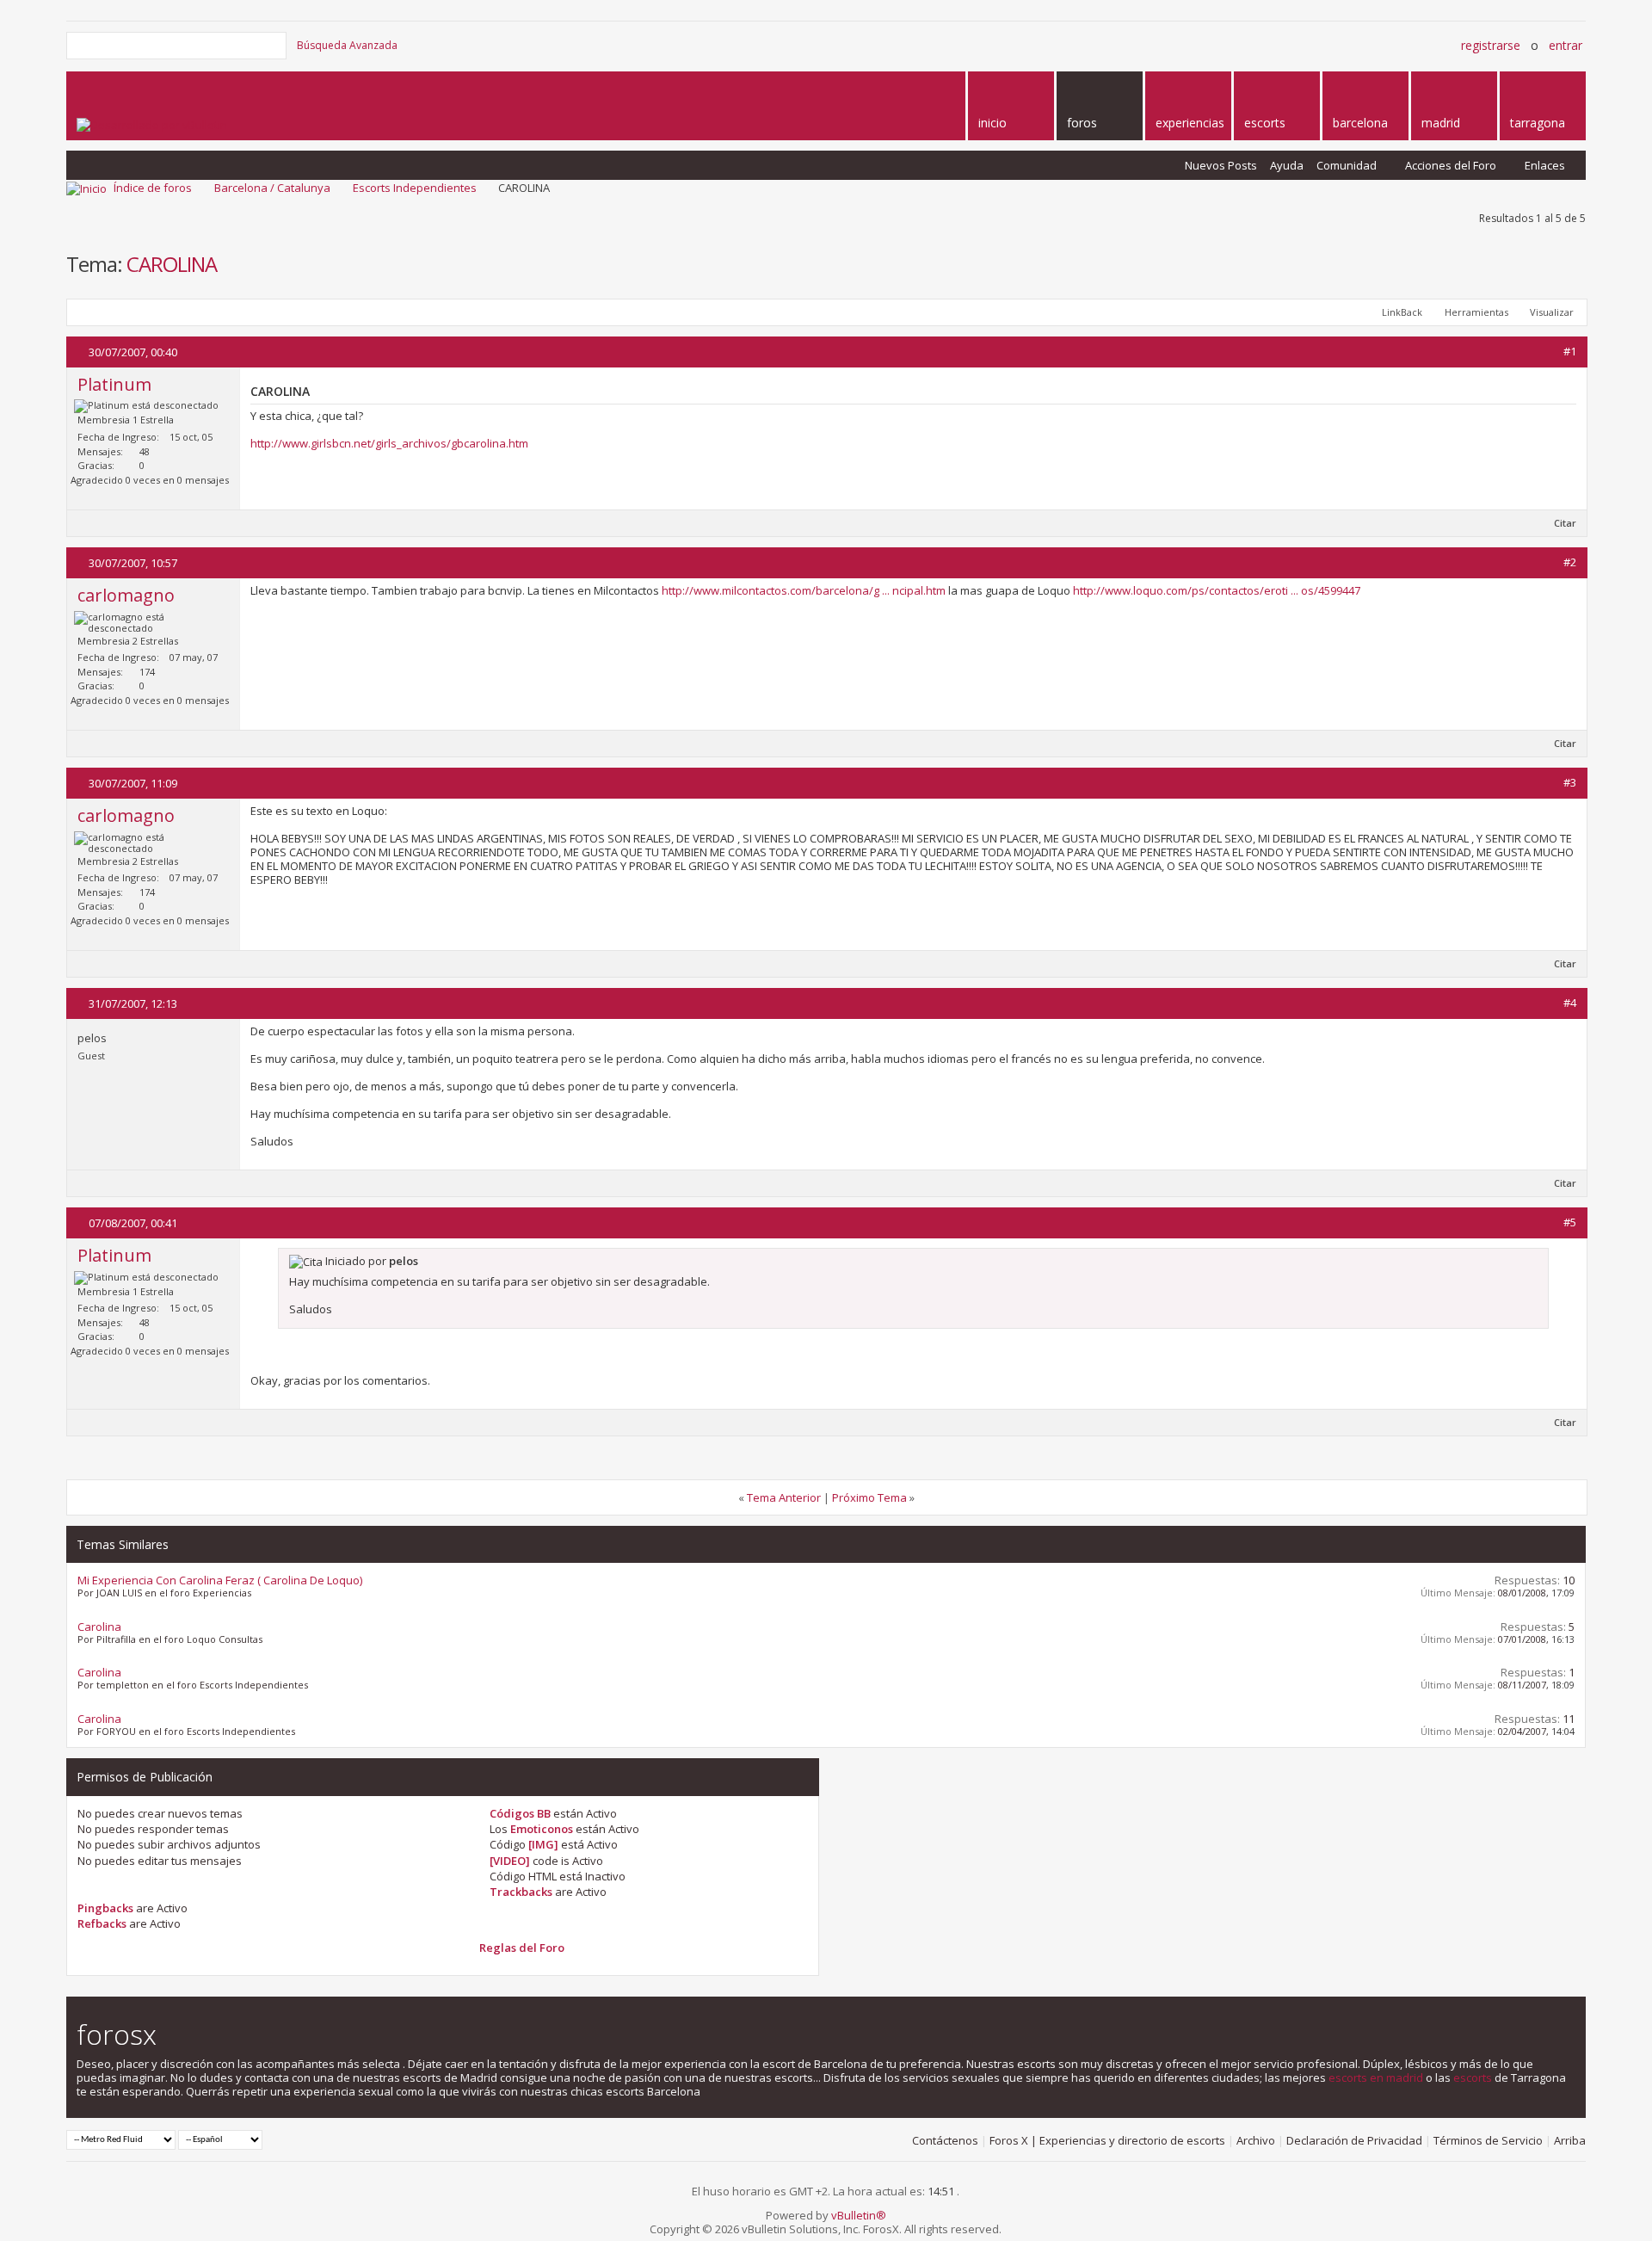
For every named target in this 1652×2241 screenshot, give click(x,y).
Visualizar (1552, 312)
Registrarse (1491, 45)
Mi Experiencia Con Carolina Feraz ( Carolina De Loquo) (220, 1580)
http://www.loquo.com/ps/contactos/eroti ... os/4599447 (1217, 590)
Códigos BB (520, 1813)
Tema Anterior (784, 1497)
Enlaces (1545, 165)
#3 (1570, 782)
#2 (1570, 562)
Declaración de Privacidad (1354, 2140)
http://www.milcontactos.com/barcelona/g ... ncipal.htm (804, 590)
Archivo (1256, 2140)
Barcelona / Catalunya (272, 188)
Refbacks (102, 1923)
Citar (1565, 523)
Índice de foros (153, 188)
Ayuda (1287, 165)
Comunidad (1347, 165)
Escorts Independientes (415, 188)
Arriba (1570, 2140)
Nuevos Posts (1221, 165)
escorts (1473, 2077)
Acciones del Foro (1451, 165)
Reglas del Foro (522, 1948)
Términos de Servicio (1488, 2140)
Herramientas (1476, 312)
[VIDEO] (510, 1861)
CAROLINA (172, 264)
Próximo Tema (869, 1497)
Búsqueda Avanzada (347, 45)
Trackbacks (521, 1892)
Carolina (99, 1627)
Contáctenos (945, 2140)
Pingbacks (105, 1908)
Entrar (1566, 45)
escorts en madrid (1376, 2077)
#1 (1570, 351)
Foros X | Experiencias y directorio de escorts (1107, 2140)
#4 (1570, 1003)
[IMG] (543, 1844)
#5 (1570, 1222)
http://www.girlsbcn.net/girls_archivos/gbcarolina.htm (389, 443)
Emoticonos (542, 1829)
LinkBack (1402, 312)
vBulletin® (859, 2215)
